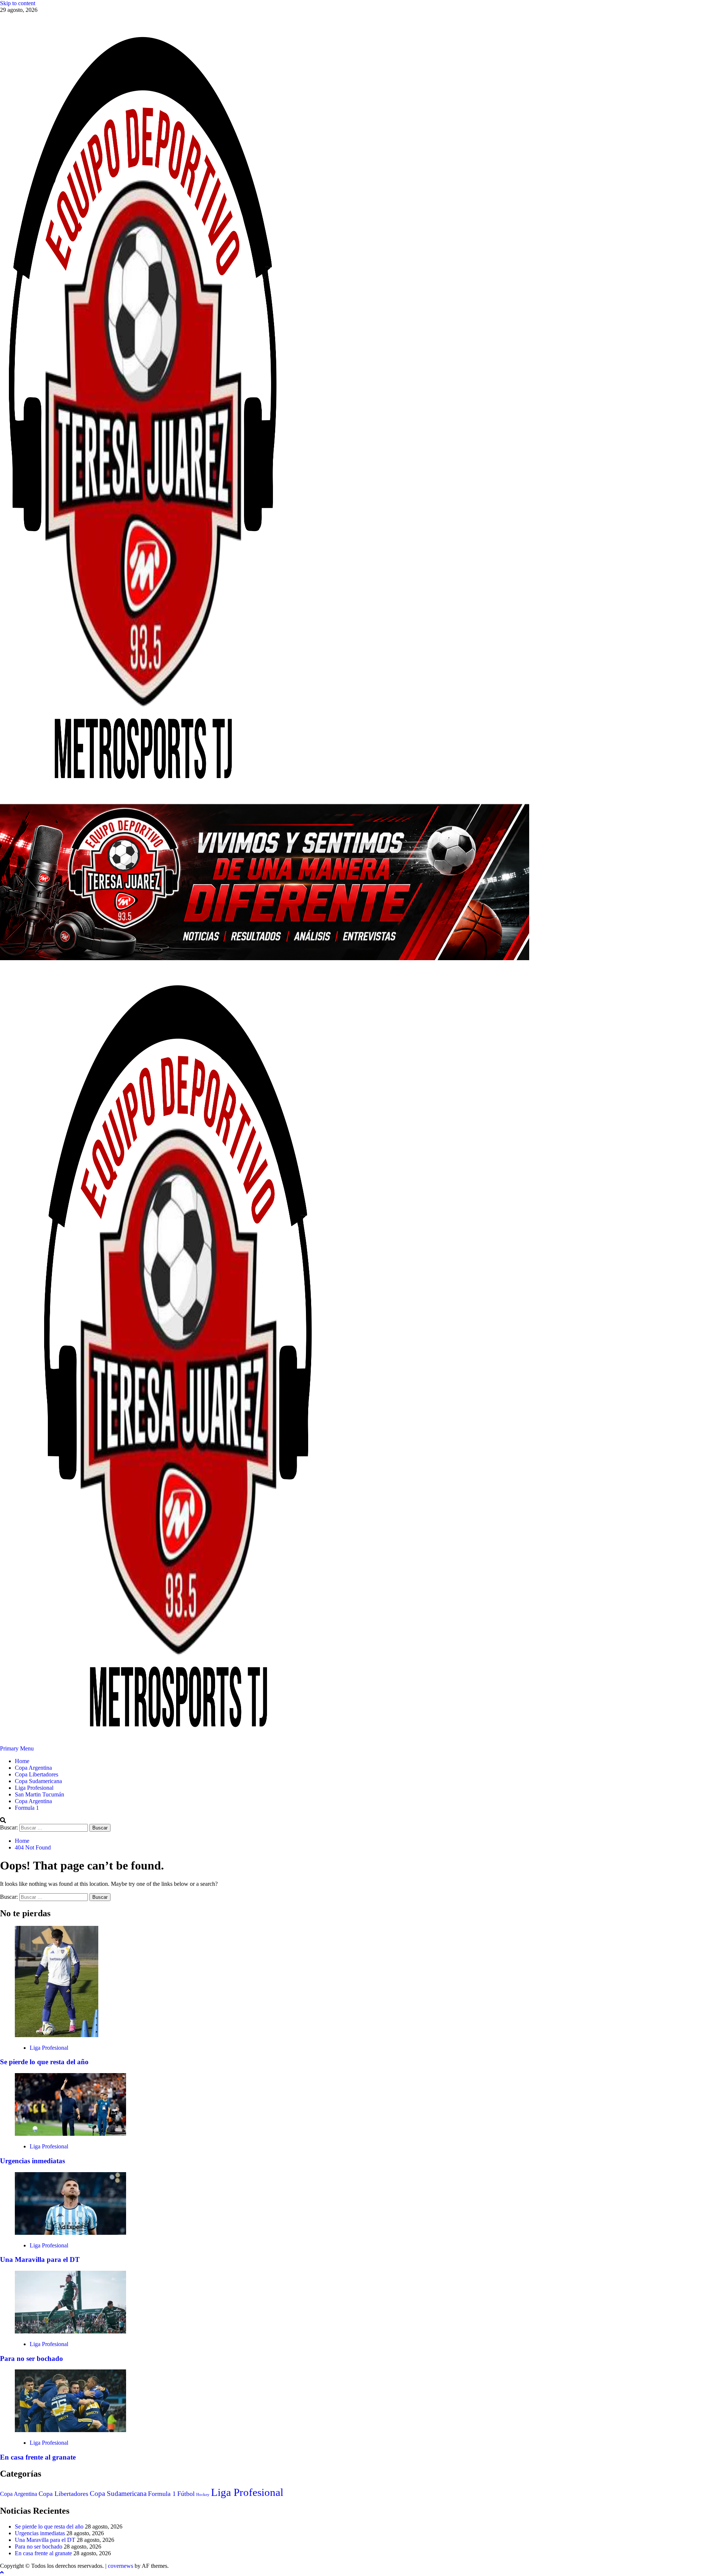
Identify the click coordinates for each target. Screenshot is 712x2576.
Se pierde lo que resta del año (44, 2062)
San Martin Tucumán (39, 1794)
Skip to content (18, 3)
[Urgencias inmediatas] (70, 2134)
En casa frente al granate (38, 2457)
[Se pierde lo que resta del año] (57, 2035)
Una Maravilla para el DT (40, 2259)
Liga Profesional (34, 1788)
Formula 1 (27, 1808)
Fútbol (186, 2494)
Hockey (203, 2495)
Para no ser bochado (32, 2358)
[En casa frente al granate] (70, 2430)
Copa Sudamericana (38, 1781)
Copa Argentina (33, 1768)
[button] (18, 1748)
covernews (121, 2566)
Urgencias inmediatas (32, 2161)
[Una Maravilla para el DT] (70, 2233)
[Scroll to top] (2, 2572)
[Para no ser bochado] (70, 2331)
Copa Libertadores (37, 1774)
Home (22, 1761)
